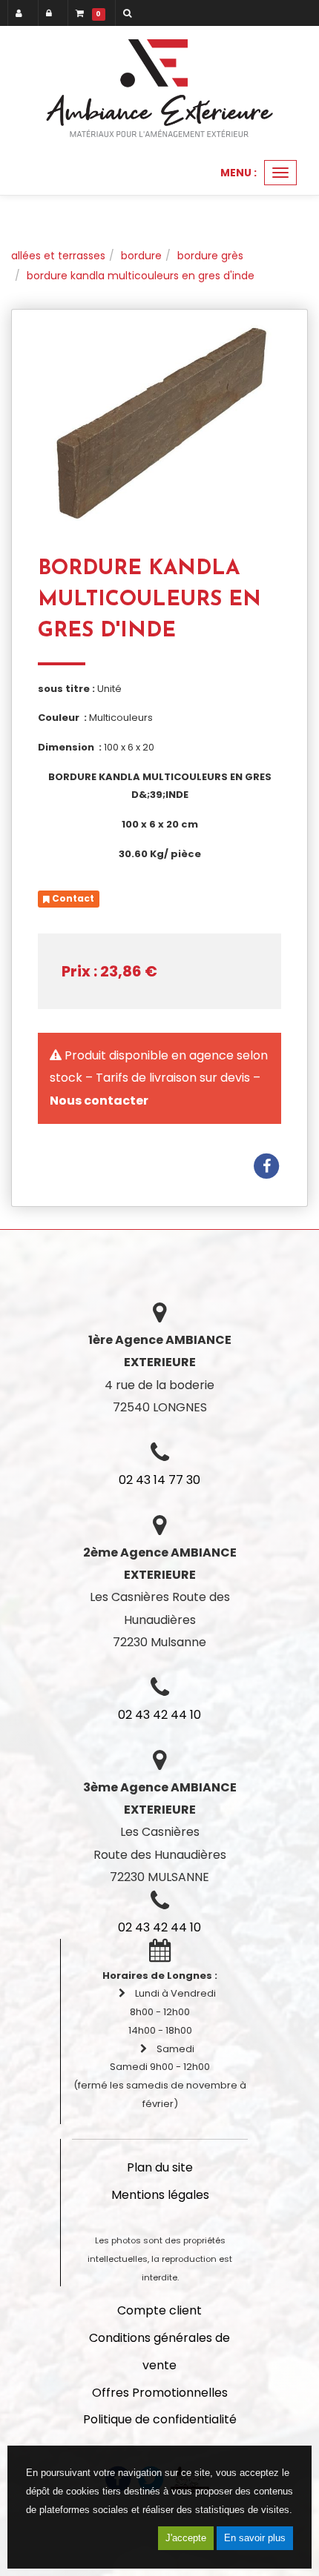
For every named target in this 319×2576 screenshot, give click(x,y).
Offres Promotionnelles (160, 2393)
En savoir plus (255, 2538)
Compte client (159, 2310)
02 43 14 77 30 (159, 1480)
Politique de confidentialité (160, 2419)
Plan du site (160, 2167)
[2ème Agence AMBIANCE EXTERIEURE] (159, 88)
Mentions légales (160, 2195)
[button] (130, 13)
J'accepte (186, 2538)
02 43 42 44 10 (159, 1715)
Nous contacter (99, 1101)
